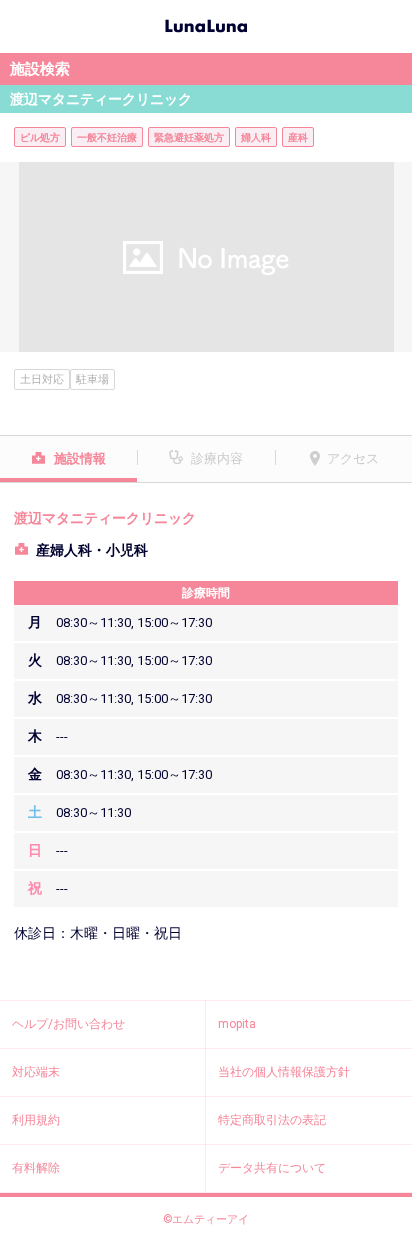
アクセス (353, 458)
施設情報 (80, 458)
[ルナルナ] (206, 24)
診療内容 (217, 458)
